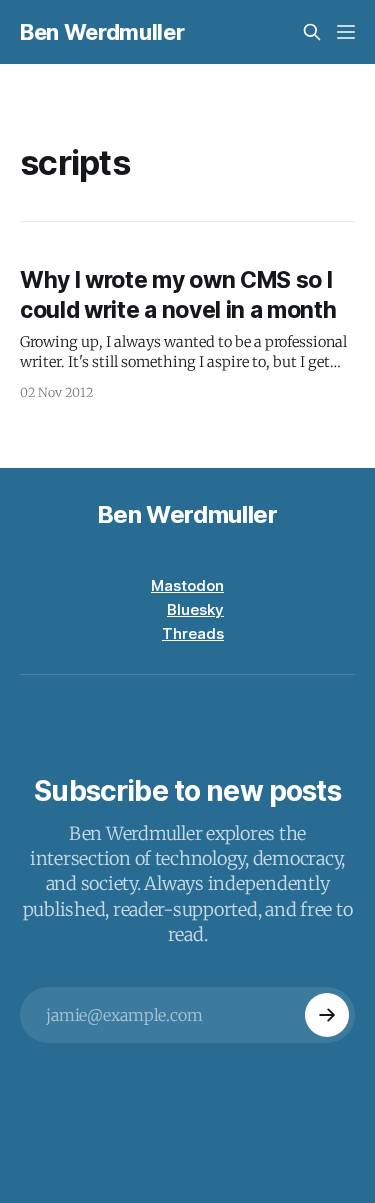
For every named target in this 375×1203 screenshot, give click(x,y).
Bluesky (195, 609)
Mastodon (187, 585)
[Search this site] (312, 32)
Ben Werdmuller (102, 32)
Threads (193, 633)
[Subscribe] (327, 1015)
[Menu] (346, 32)
